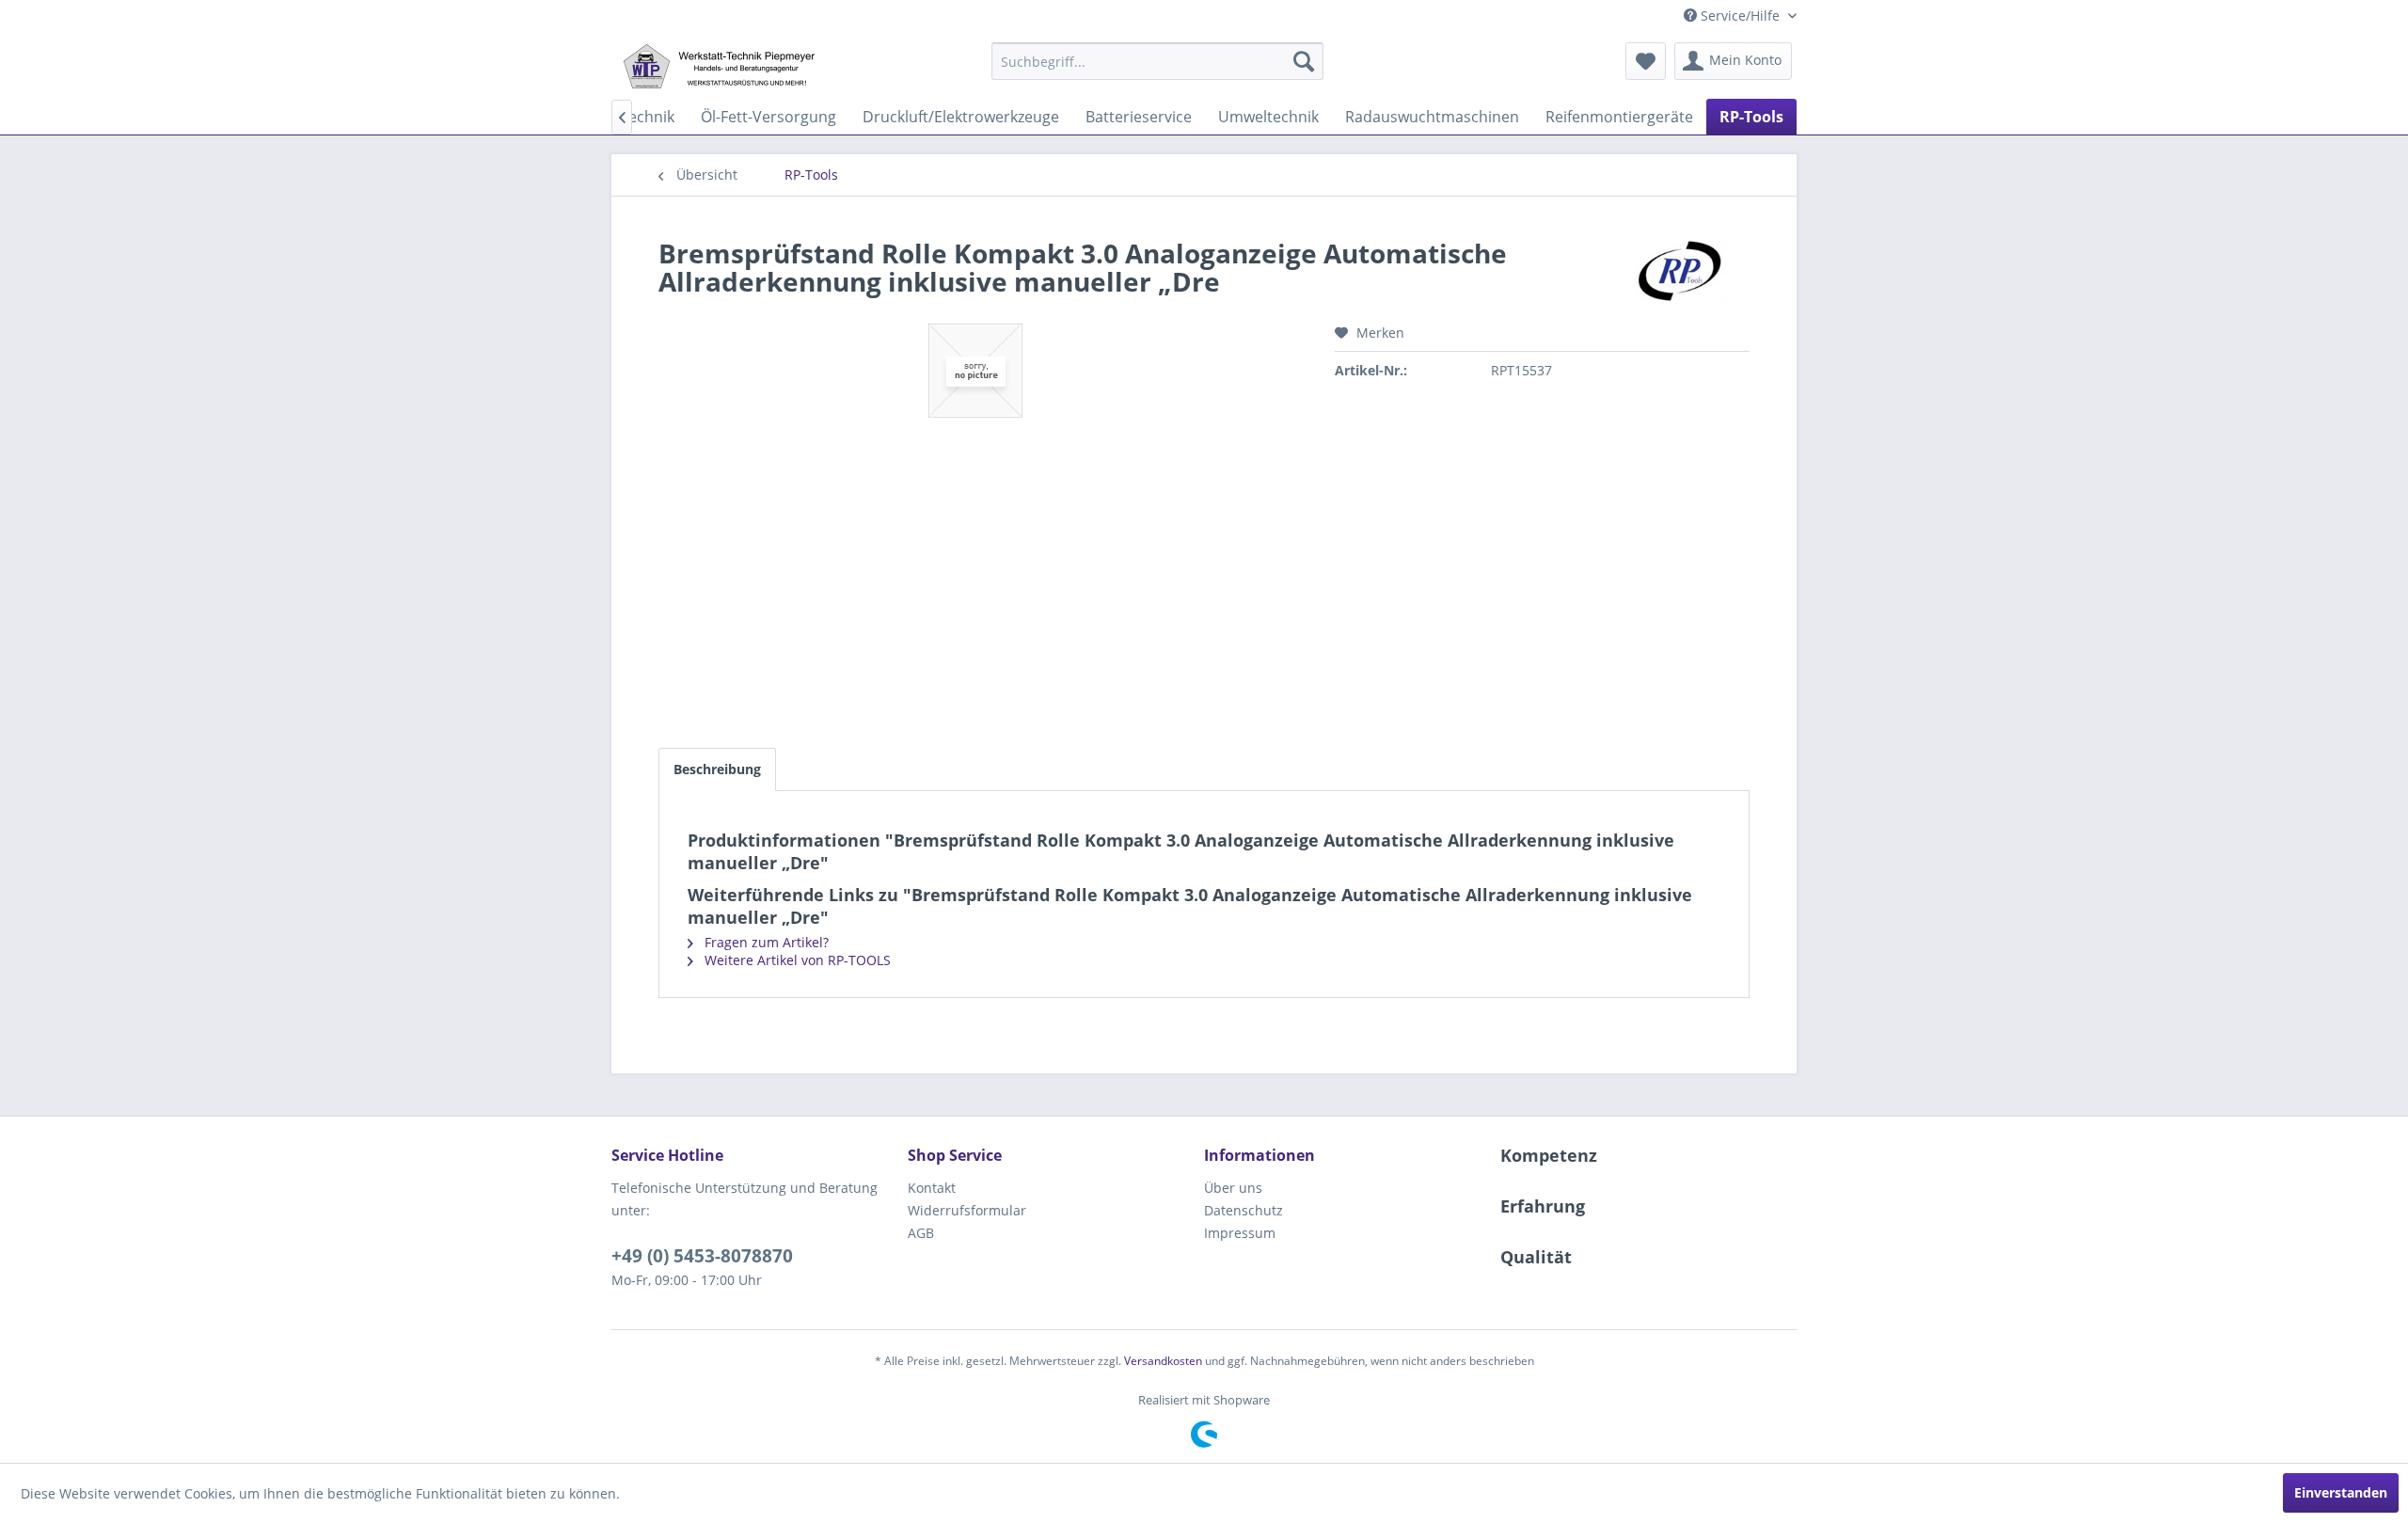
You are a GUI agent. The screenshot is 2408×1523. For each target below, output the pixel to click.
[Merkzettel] (1646, 61)
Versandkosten (1163, 1361)
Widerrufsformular (967, 1210)
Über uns (1233, 1188)
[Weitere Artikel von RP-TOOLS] (1682, 272)
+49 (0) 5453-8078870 (702, 1256)
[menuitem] (1157, 61)
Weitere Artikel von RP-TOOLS (796, 960)
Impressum (1240, 1233)
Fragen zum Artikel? (765, 942)
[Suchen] (1304, 61)
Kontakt (932, 1188)
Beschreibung (717, 769)
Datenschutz (1244, 1210)
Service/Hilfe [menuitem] (1740, 16)
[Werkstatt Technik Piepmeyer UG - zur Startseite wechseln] (719, 66)
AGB (921, 1233)
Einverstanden (2341, 1492)
